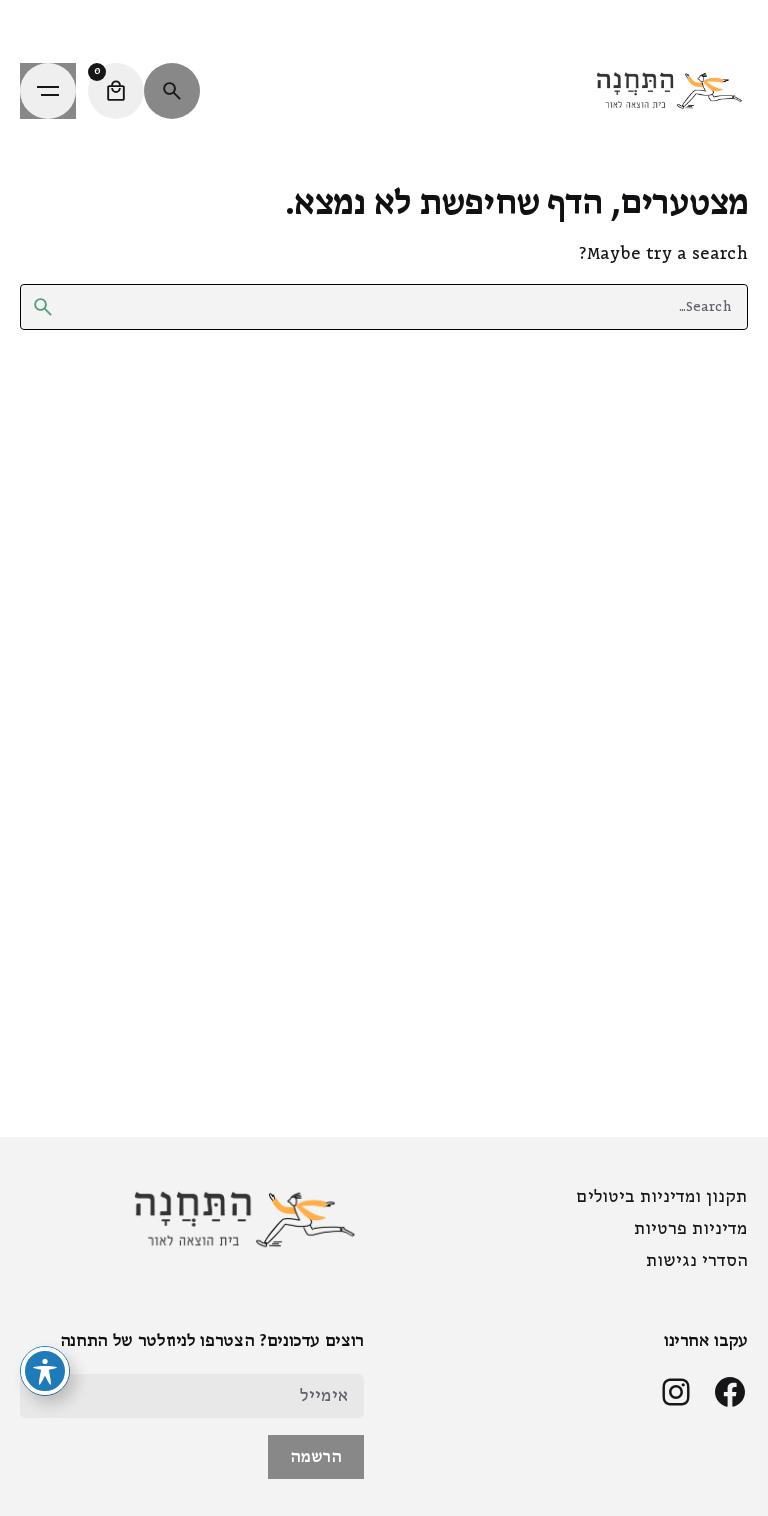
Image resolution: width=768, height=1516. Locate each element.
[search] (43, 307)
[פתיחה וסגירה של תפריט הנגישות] (45, 1371)
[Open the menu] (48, 91)
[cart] (116, 91)
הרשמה (316, 1457)
